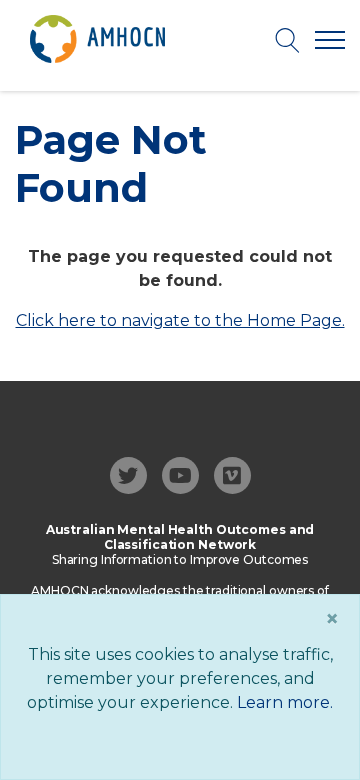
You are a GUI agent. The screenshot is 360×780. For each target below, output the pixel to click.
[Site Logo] (97, 39)
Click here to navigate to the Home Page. (180, 320)
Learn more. (285, 702)
